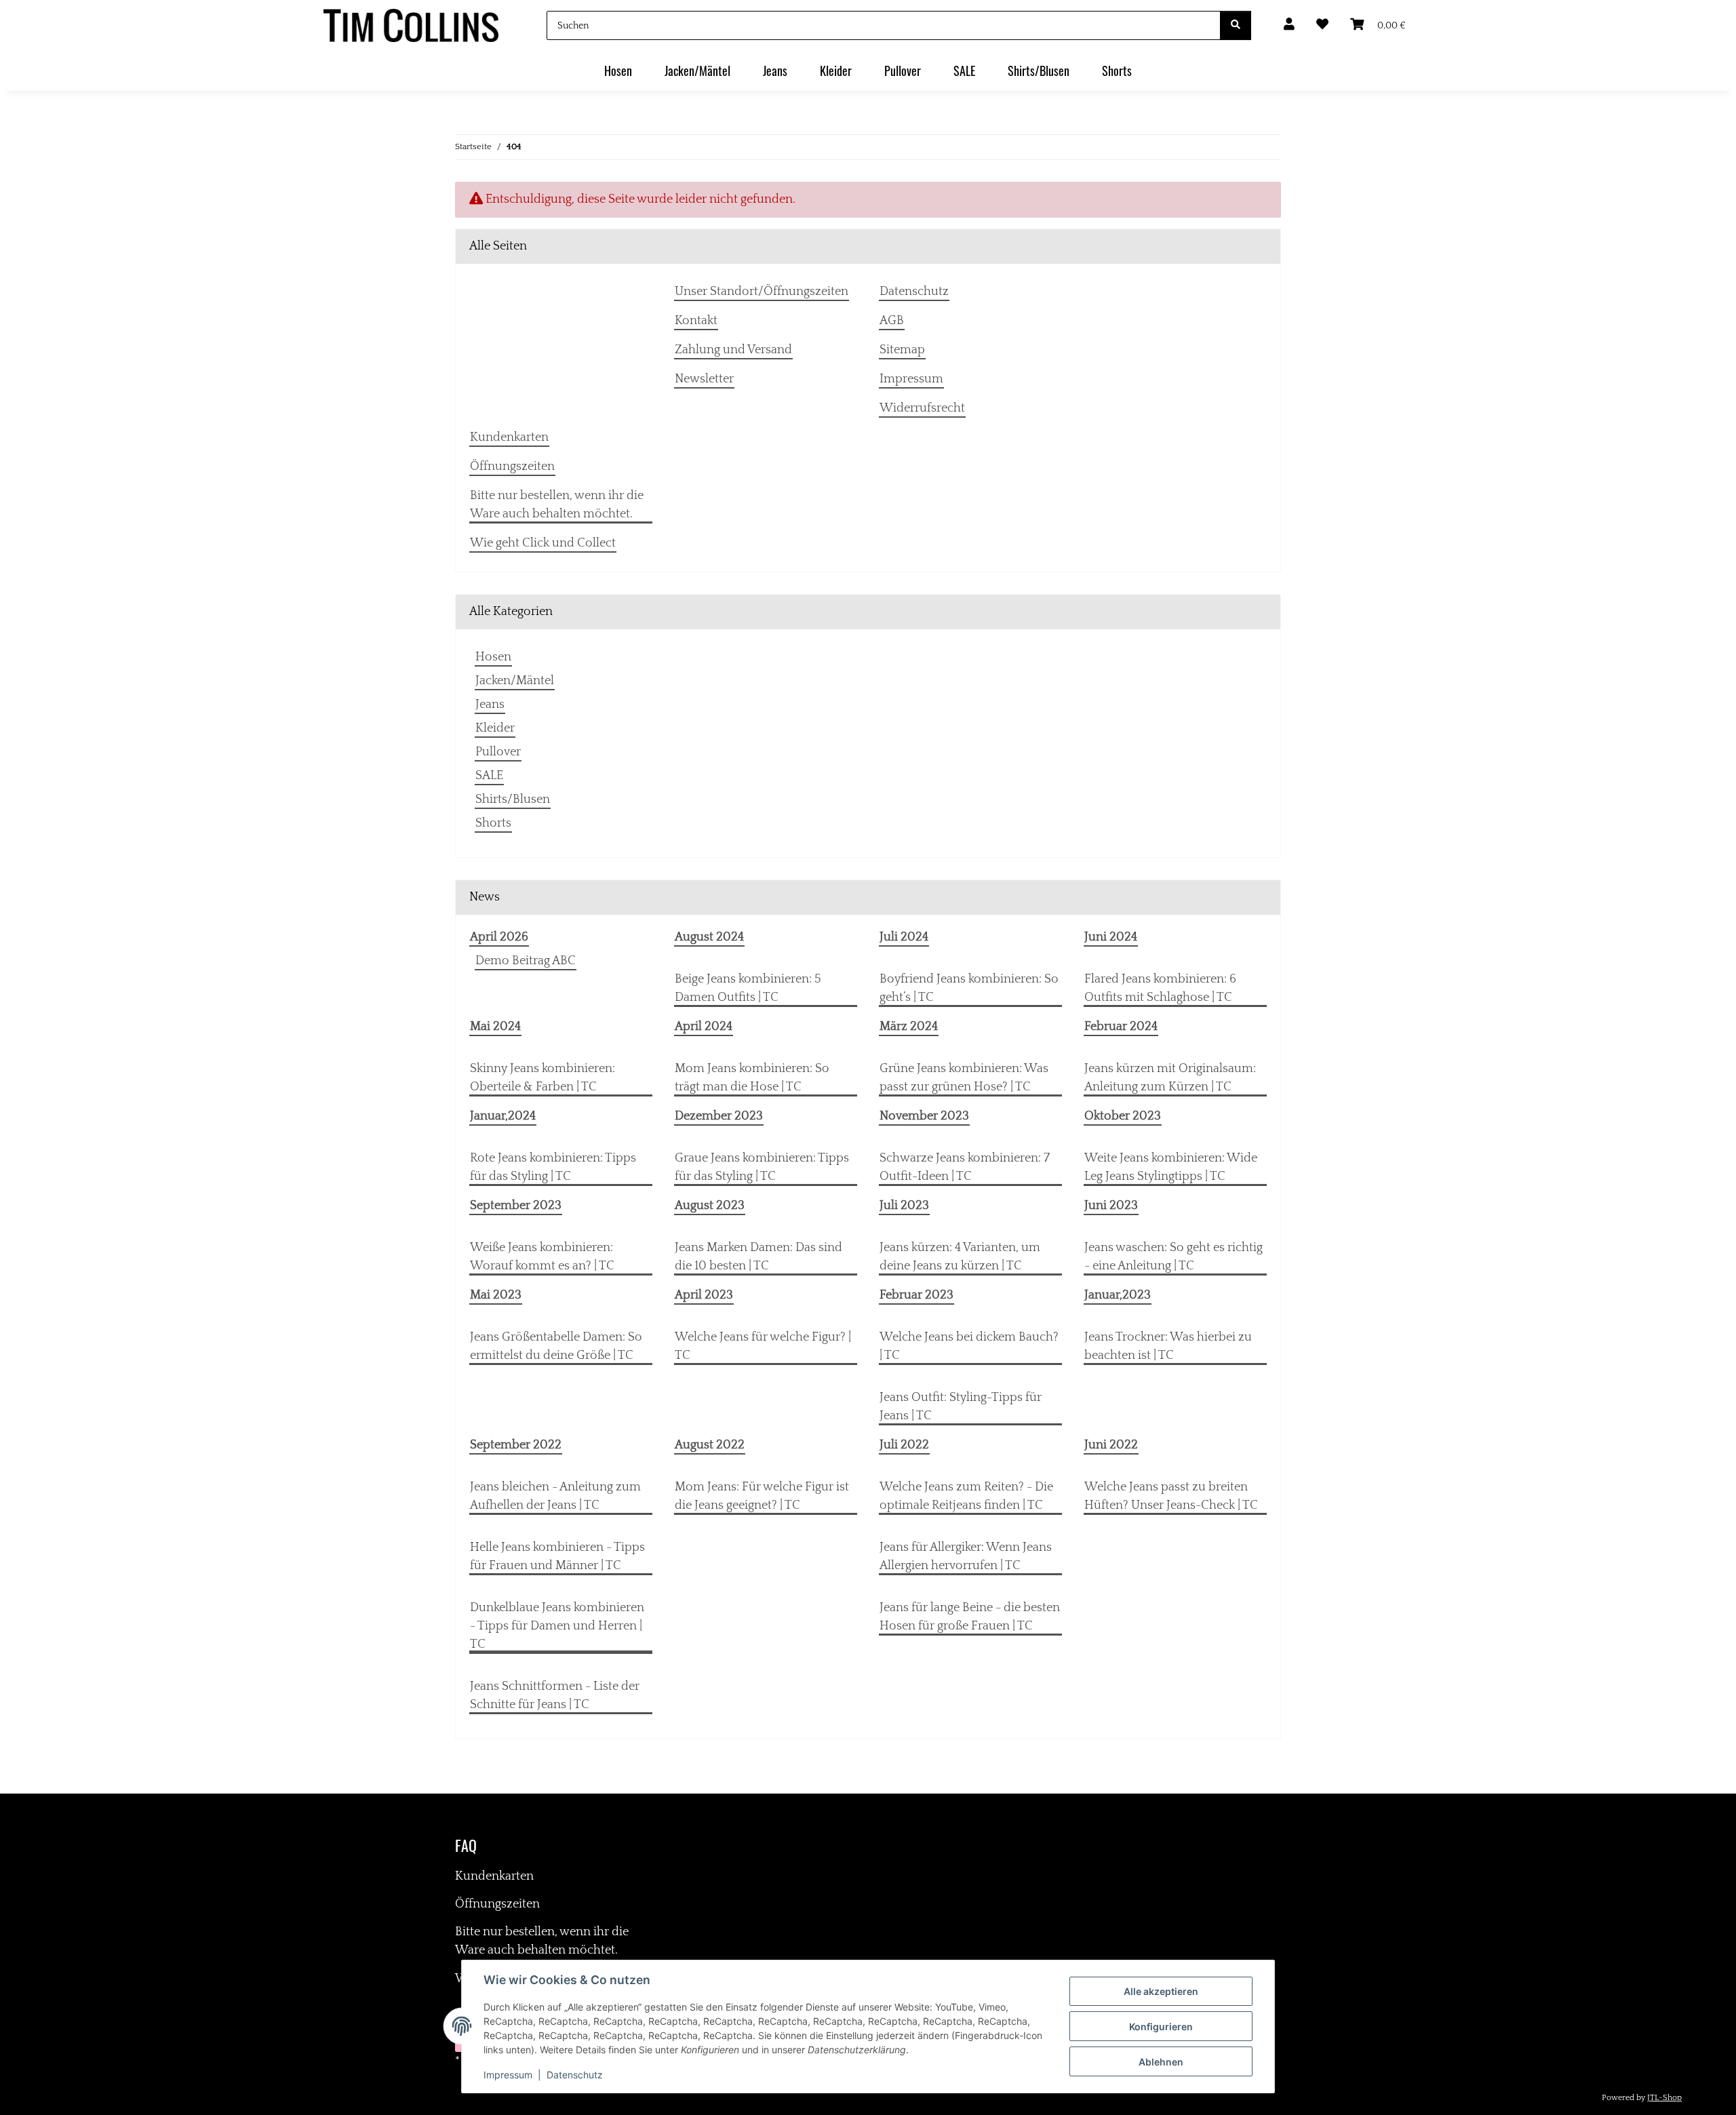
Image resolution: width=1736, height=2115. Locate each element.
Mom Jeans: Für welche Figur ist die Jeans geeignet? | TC (762, 1496)
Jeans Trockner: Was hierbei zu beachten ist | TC (1168, 1346)
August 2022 (710, 1445)
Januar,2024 (503, 1116)
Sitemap (902, 350)
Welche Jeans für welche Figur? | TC (763, 1346)
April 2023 (704, 1295)
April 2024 (704, 1027)
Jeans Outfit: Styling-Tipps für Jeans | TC (961, 1407)
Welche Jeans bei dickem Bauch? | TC (969, 1346)
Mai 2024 (495, 1027)
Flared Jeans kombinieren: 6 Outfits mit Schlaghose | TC (1160, 988)
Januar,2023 (1118, 1295)
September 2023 (516, 1206)
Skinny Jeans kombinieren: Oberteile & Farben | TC (542, 1078)
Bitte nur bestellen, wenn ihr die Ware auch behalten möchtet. (557, 505)
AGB (892, 321)
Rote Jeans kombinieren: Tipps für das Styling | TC (553, 1167)
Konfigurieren (1161, 2027)
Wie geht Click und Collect (543, 543)
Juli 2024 (904, 937)
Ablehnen (1161, 2062)
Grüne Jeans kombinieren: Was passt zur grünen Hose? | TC (964, 1078)
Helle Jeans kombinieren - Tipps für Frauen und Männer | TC (557, 1557)
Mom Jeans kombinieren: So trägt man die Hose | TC (752, 1078)
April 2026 (499, 937)
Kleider (495, 728)
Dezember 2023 (719, 1116)
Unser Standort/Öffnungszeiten (762, 292)
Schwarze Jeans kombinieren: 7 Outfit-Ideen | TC (965, 1167)
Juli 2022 (904, 1445)
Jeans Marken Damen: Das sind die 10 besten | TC (758, 1257)
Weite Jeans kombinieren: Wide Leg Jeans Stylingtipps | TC (1171, 1167)
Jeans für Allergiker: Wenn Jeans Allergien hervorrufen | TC (966, 1557)
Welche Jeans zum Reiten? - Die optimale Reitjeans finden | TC (966, 1496)
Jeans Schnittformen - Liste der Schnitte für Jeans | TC (555, 1696)
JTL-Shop (1664, 2098)
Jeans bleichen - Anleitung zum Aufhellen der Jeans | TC (555, 1496)
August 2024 (709, 937)
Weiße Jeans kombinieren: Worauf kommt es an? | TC (542, 1257)
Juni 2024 (1111, 937)
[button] (1289, 25)
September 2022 (516, 1445)
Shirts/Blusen (513, 799)
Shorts (493, 823)
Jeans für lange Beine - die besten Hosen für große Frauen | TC (970, 1617)
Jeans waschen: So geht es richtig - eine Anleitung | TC (1173, 1257)
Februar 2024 (1121, 1027)
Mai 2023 (496, 1295)
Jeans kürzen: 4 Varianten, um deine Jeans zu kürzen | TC (960, 1257)
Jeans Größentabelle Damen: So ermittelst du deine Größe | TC (556, 1346)
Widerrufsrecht (922, 408)
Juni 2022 (1111, 1445)
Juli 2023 (904, 1206)
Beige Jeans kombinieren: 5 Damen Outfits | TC (748, 988)
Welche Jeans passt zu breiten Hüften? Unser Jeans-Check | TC (1171, 1496)
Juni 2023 (1111, 1206)
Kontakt (696, 321)
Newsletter (704, 379)
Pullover (498, 752)
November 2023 (924, 1116)
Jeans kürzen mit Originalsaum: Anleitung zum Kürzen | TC (1170, 1078)
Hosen (493, 657)
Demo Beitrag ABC (526, 961)
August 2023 (710, 1206)
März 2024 (909, 1027)
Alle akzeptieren (1161, 1991)
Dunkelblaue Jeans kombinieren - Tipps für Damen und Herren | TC (557, 1626)
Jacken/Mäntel (515, 681)
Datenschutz (575, 2075)
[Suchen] (1236, 25)
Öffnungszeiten (512, 467)
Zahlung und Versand (733, 350)
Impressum (508, 2075)
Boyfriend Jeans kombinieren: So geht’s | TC (969, 988)
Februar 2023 (916, 1295)
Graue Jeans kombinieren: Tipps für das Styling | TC (762, 1167)
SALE (489, 776)
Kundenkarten (509, 437)
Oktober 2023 (1123, 1116)
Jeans (490, 705)
